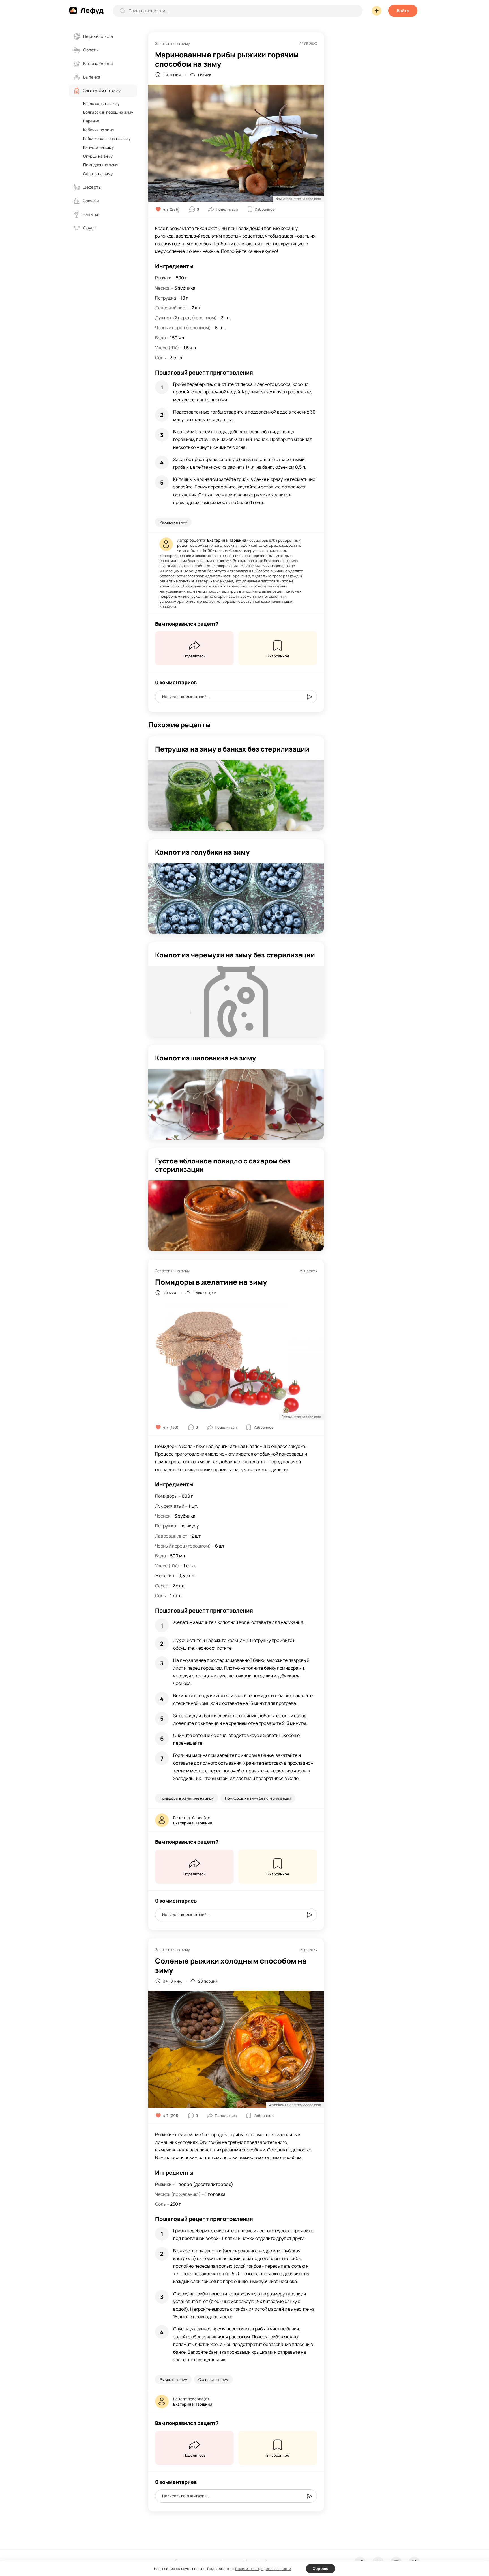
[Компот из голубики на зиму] (236, 898)
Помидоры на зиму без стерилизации (258, 1798)
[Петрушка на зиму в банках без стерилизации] (236, 795)
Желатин (165, 1576)
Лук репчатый (170, 1506)
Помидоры (166, 1496)
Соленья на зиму (213, 2379)
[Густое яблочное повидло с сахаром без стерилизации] (236, 1216)
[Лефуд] (86, 10)
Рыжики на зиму (173, 522)
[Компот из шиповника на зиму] (236, 1104)
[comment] (309, 697)
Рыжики (163, 278)
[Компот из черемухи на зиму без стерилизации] (236, 1001)
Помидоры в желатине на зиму (187, 1798)
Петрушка (166, 298)
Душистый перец (173, 318)
